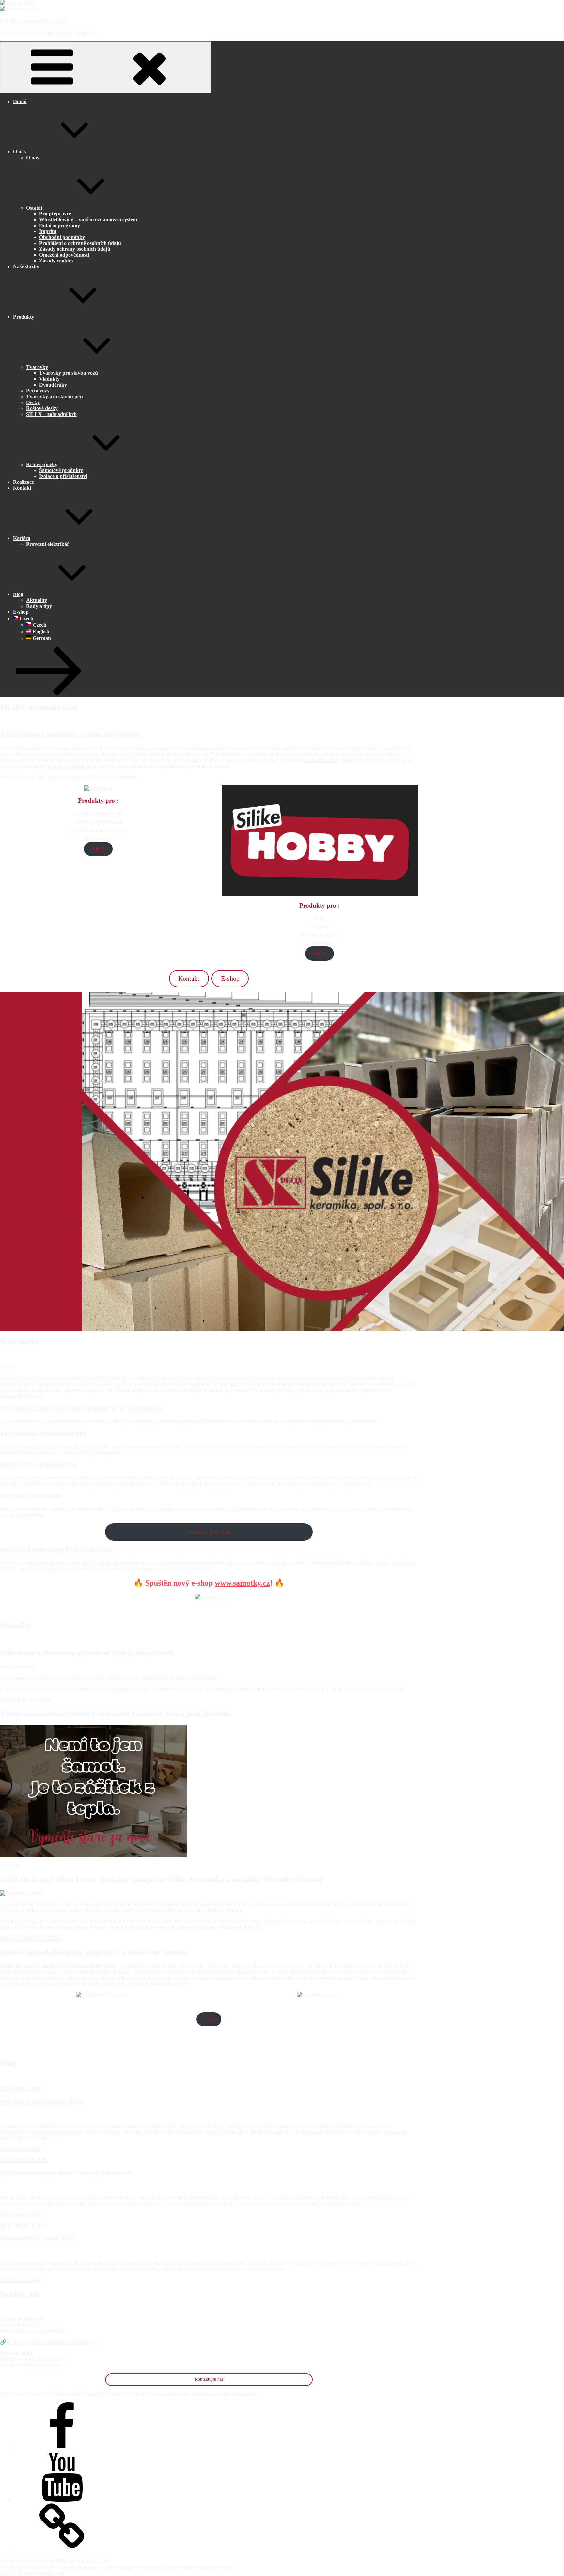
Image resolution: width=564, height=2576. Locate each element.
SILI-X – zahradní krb (51, 414)
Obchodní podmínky (62, 237)
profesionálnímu (321, 760)
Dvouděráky (53, 385)
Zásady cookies (56, 261)
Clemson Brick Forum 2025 (37, 2238)
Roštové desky (42, 408)
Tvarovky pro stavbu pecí (55, 396)
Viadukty (49, 379)
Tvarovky (37, 367)
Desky (33, 402)
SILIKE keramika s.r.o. (34, 21)
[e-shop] (62, 2550)
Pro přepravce (55, 214)
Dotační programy (60, 225)
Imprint (48, 231)
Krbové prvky (42, 464)
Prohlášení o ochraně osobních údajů (80, 243)
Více (209, 2019)
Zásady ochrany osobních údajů (75, 249)
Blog (18, 594)
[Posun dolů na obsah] (49, 694)
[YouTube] (62, 2500)
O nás (19, 152)
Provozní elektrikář (48, 544)
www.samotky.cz (242, 1583)
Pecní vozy (38, 391)
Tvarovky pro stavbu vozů (69, 373)
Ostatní (34, 208)
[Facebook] (62, 2450)
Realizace (23, 482)
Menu (204, 90)
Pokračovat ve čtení (20, 2149)
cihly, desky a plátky (91, 1563)
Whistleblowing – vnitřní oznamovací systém (88, 220)
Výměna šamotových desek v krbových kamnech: (66, 2173)
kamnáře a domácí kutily (71, 766)
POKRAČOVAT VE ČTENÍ (31, 1938)
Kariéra (22, 538)
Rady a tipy (39, 606)
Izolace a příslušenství (63, 476)
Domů (20, 101)
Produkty (24, 317)
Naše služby (26, 267)
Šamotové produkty (61, 470)
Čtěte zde (10, 1865)
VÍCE (98, 849)
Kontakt (22, 488)
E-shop (21, 612)
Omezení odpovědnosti (64, 255)
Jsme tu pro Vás (209, 1532)
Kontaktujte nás (209, 2379)
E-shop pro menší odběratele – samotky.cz (51, 2342)
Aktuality (37, 600)
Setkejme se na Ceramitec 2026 (41, 2102)
